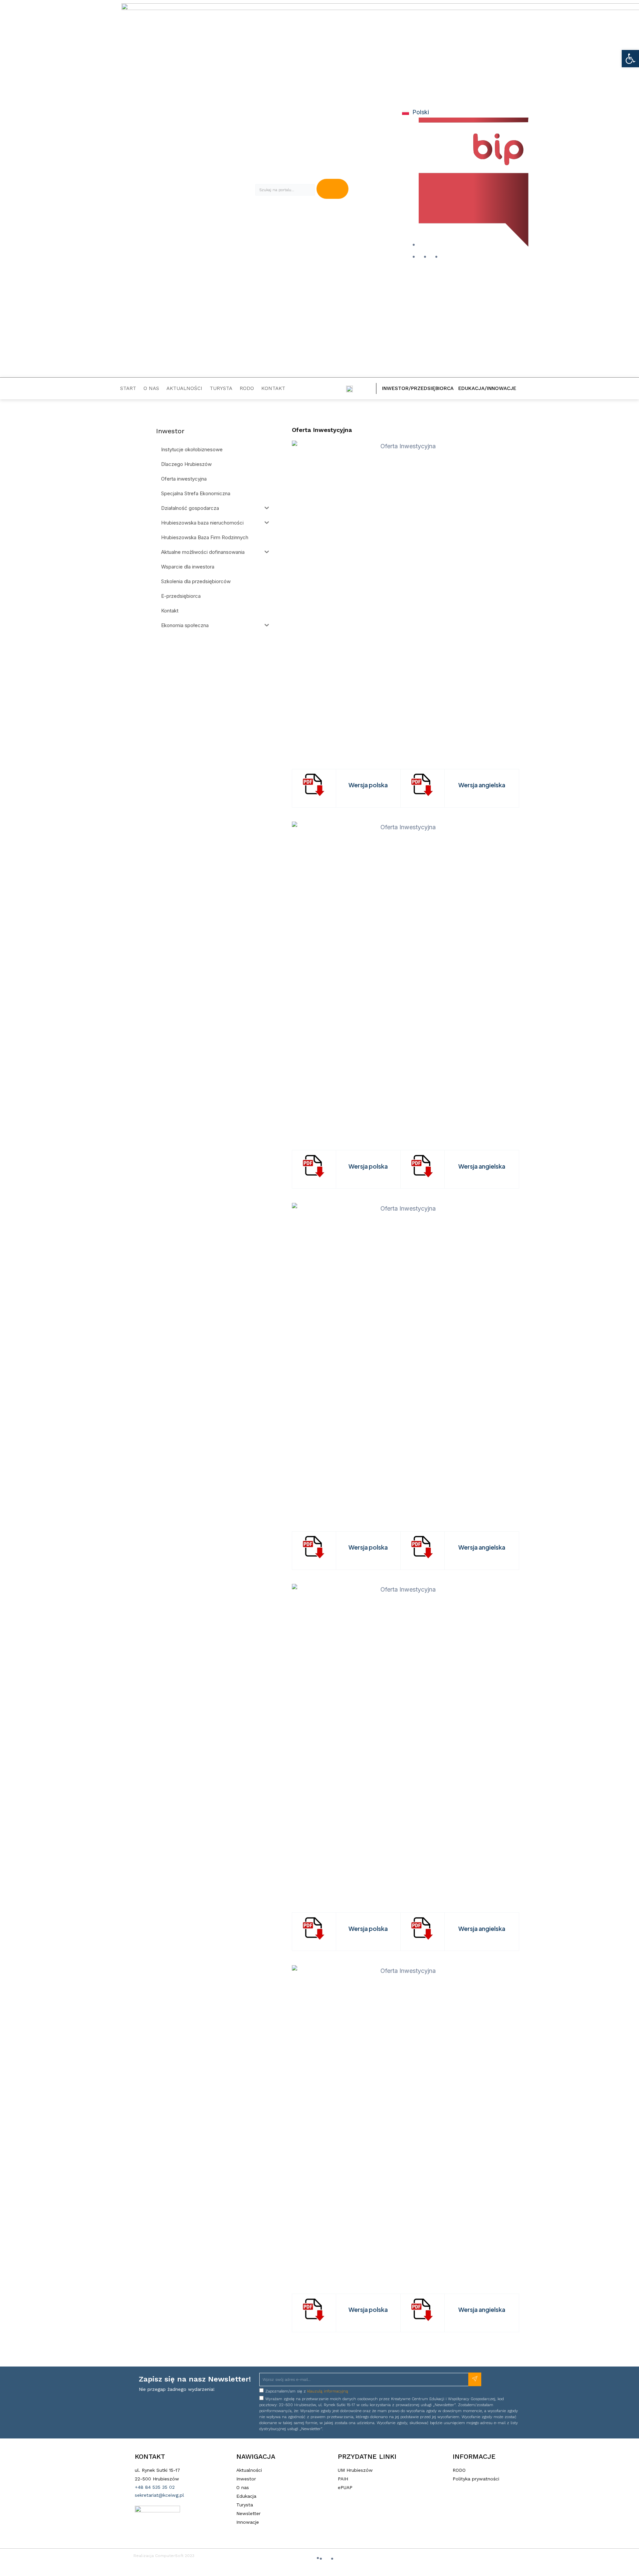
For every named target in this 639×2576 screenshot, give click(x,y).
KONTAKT (273, 388)
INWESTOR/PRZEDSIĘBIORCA (418, 388)
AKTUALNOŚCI (184, 388)
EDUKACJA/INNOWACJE (487, 388)
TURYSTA (221, 388)
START (128, 388)
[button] (630, 59)
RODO (247, 388)
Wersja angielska (482, 785)
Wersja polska (368, 785)
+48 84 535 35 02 (155, 2487)
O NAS (151, 388)
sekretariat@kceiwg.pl (159, 2495)
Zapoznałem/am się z (307, 2391)
